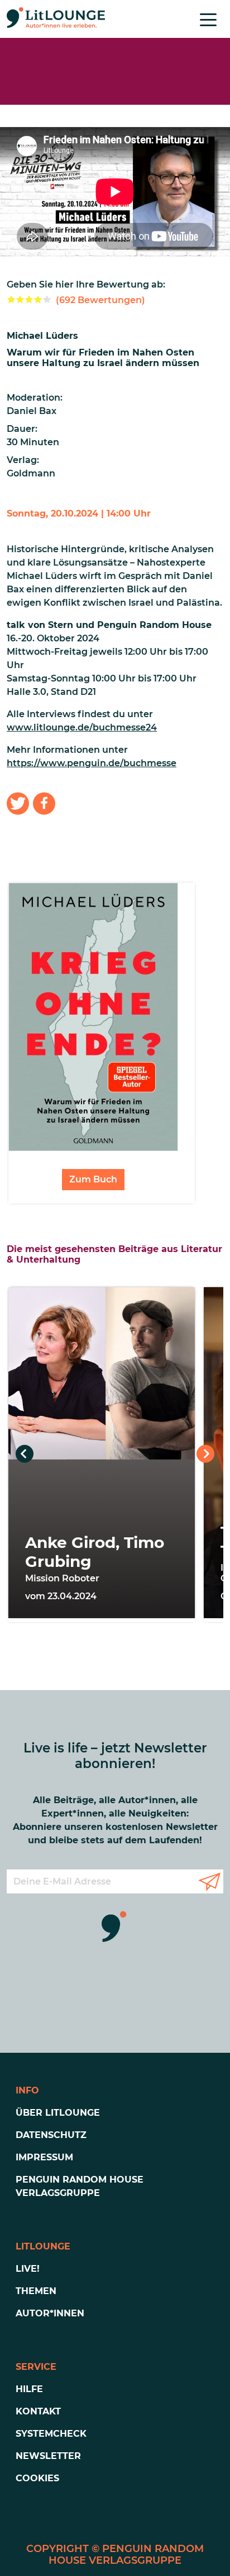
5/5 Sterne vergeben (47, 299)
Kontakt (38, 2411)
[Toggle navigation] (208, 19)
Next (205, 1454)
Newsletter (48, 2456)
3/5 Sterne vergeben (29, 299)
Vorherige (25, 1454)
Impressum (44, 2157)
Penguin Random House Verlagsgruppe (80, 2186)
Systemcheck (51, 2434)
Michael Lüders (42, 336)
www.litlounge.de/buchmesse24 (82, 727)
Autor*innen (50, 2313)
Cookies (37, 2478)
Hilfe (29, 2389)
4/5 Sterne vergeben (38, 299)
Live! (28, 2269)
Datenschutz (51, 2135)
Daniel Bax (32, 411)
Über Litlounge (58, 2113)
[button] (18, 804)
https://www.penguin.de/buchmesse (92, 763)
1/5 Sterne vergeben (11, 299)
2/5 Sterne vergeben (20, 299)
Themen (36, 2291)
